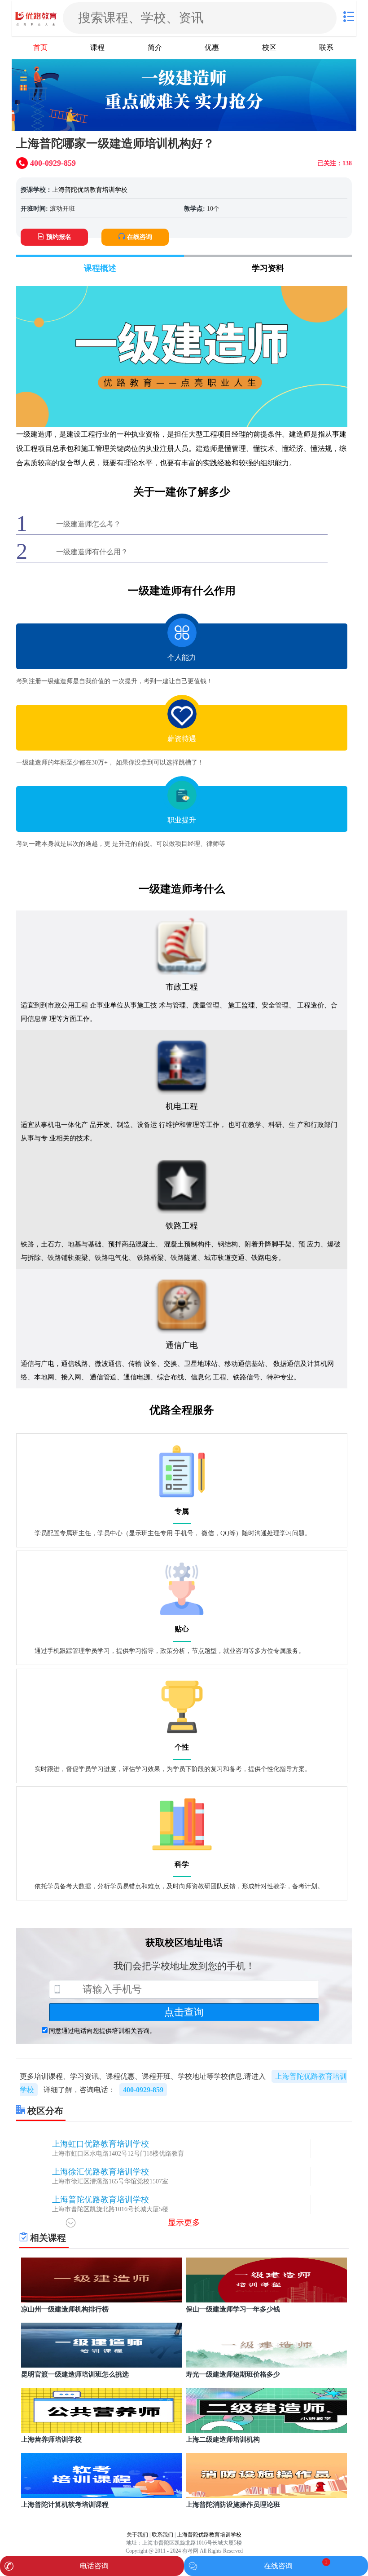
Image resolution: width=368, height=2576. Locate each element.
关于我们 (137, 2535)
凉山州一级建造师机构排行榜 (65, 2309)
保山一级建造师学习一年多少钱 (233, 2309)
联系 (326, 47)
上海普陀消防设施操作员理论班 (233, 2505)
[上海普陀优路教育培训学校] (36, 18)
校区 (269, 47)
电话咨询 (94, 2566)
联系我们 (162, 2535)
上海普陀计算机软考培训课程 (65, 2505)
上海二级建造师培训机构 (223, 2439)
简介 (155, 47)
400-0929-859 (143, 2090)
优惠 (212, 47)
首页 (40, 47)
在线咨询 (140, 237)
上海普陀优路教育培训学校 (90, 190)
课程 (97, 47)
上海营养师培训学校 (51, 2439)
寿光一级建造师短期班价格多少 (233, 2374)
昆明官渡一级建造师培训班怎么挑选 (75, 2374)
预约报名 (59, 237)
